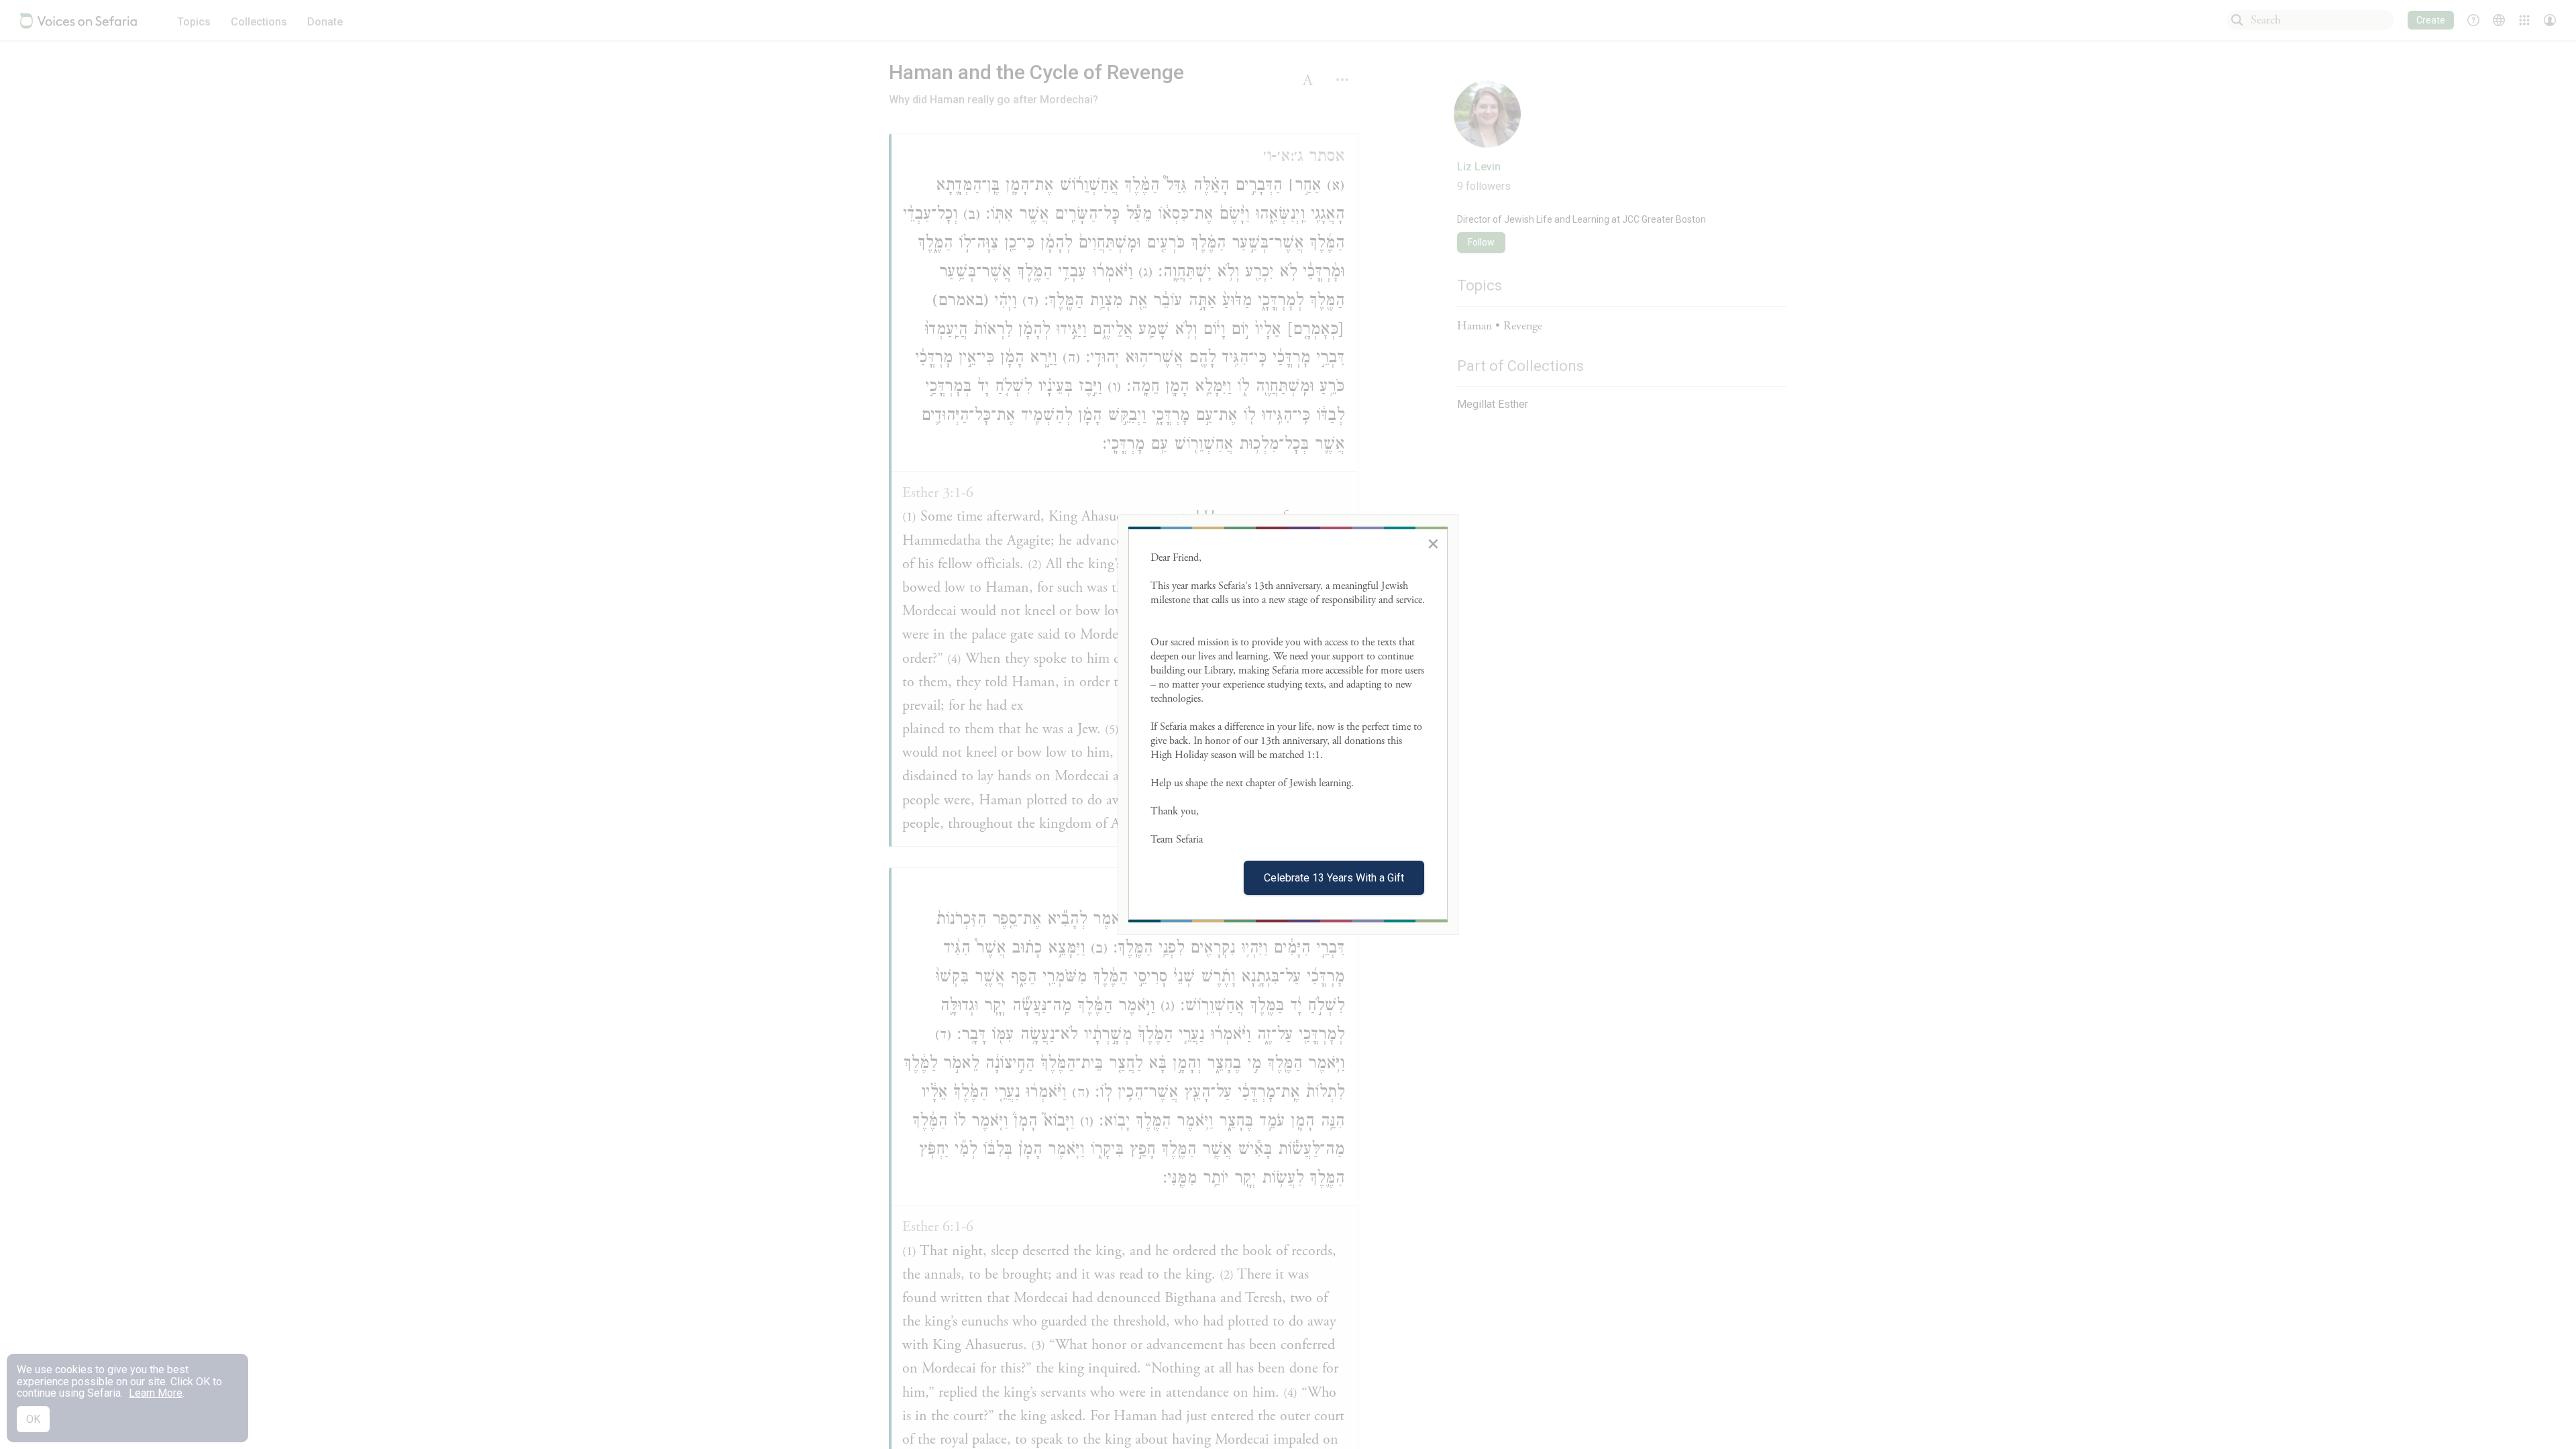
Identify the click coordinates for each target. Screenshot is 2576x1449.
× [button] (1433, 543)
